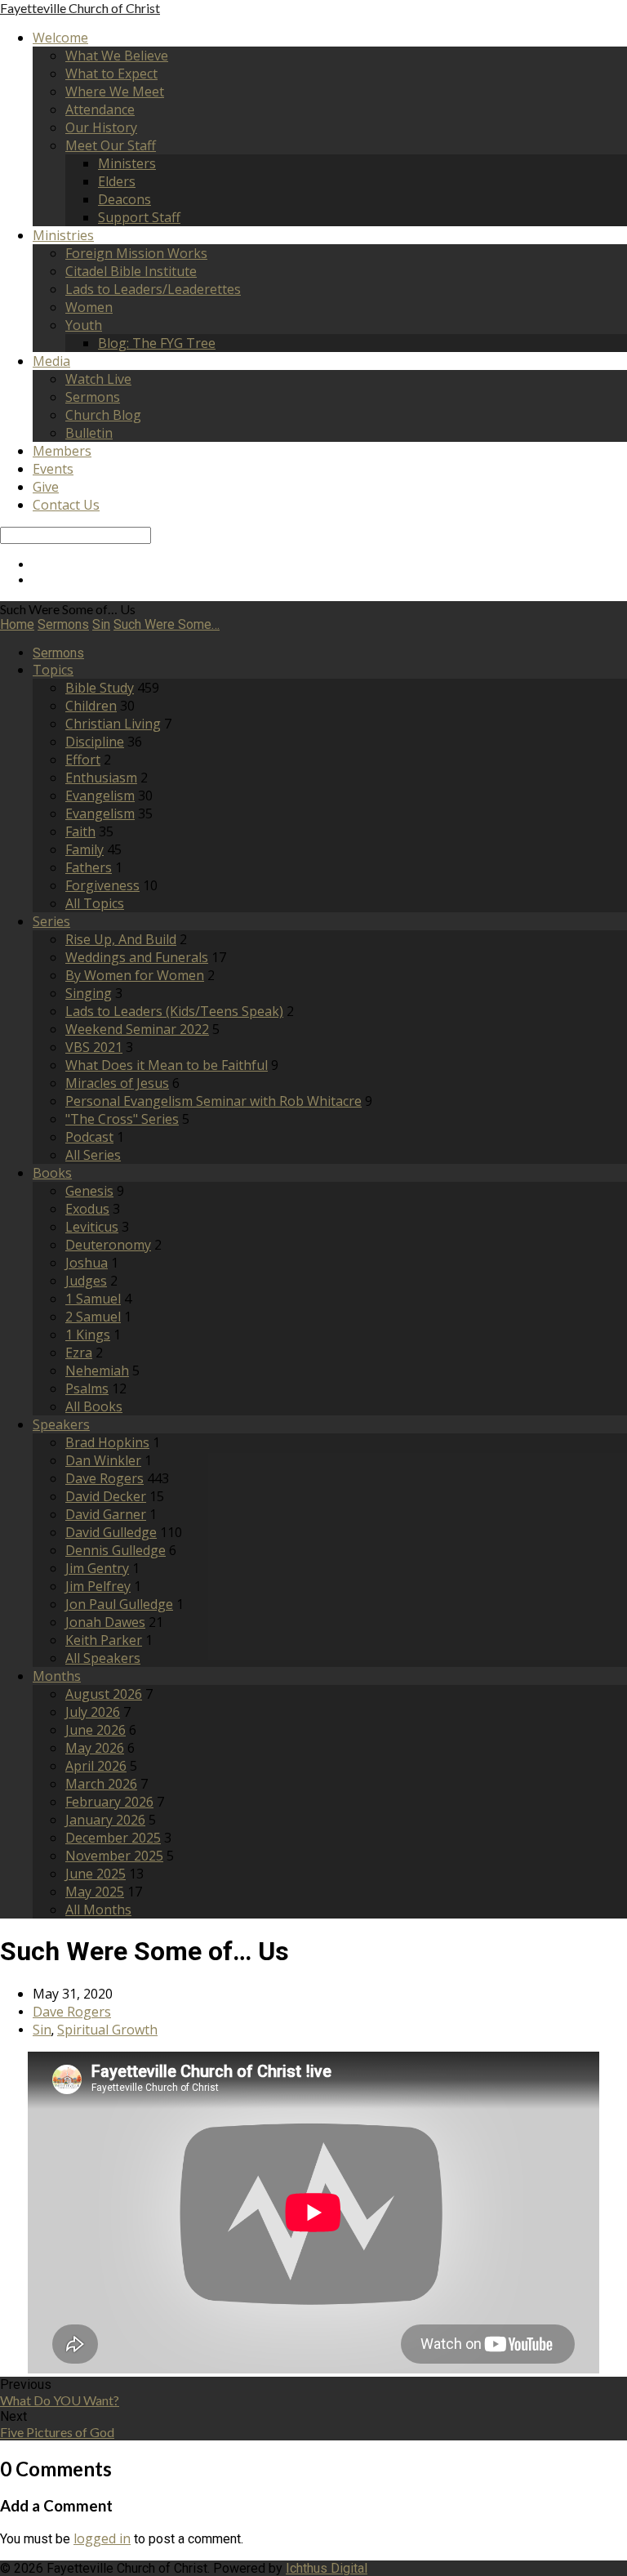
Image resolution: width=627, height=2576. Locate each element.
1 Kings (88, 1335)
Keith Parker (104, 1640)
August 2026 (104, 1694)
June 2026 (96, 1730)
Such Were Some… (167, 624)
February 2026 (109, 1802)
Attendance (100, 109)
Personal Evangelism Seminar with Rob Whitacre (213, 1101)
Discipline (95, 742)
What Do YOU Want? (60, 2400)
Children (91, 706)
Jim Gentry (97, 1568)
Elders (117, 181)
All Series (93, 1155)
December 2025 (113, 1838)
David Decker (106, 1496)
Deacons (125, 199)
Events (53, 469)
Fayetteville (80, 8)
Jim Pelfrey (98, 1586)
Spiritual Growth (107, 2030)
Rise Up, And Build (121, 939)
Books (52, 1173)
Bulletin (89, 433)
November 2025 (114, 1856)
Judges (86, 1281)
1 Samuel (93, 1299)
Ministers (127, 163)
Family (84, 849)
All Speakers (103, 1658)
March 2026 (101, 1784)
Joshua (87, 1263)
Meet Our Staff (111, 145)
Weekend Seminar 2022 (137, 1029)
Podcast (89, 1137)
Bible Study (100, 688)
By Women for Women (135, 975)
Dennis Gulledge (116, 1550)
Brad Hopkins (107, 1442)
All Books (94, 1406)
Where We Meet (115, 91)
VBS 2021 (94, 1047)
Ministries (63, 235)
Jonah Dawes (105, 1622)
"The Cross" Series (122, 1119)
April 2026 (96, 1766)
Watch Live (98, 379)
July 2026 (93, 1712)
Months (57, 1676)
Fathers (89, 867)
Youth (84, 325)
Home (17, 624)
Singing (89, 993)
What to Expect (111, 74)
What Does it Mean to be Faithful (167, 1065)
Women (89, 307)
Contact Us (66, 505)
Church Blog (103, 415)
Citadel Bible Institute (131, 271)
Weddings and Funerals (137, 957)
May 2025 (95, 1892)
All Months (98, 1910)
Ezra (79, 1353)
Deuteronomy (108, 1245)
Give (46, 487)
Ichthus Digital (327, 2568)
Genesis (89, 1191)
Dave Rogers (104, 1478)
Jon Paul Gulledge (119, 1604)
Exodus (87, 1209)
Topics (53, 670)
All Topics (95, 903)
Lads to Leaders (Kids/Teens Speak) (174, 1011)
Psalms (87, 1388)
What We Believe (117, 56)
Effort (83, 760)
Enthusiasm (101, 778)
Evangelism (100, 796)
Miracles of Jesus (117, 1083)
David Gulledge (111, 1532)
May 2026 (95, 1748)
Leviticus (92, 1227)
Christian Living (113, 724)
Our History (101, 127)
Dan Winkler (103, 1460)
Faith (80, 831)
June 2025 (96, 1874)
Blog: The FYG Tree (157, 343)
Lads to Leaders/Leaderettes (153, 289)
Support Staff (139, 217)
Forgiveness (102, 885)
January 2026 (105, 1820)
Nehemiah (97, 1370)
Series (51, 921)
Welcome (60, 38)
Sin (101, 624)
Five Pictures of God (57, 2432)
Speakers (61, 1424)
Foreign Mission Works (136, 253)
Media (51, 361)
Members (62, 451)
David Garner (106, 1514)
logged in (102, 2538)
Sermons (93, 397)
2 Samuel (93, 1317)
